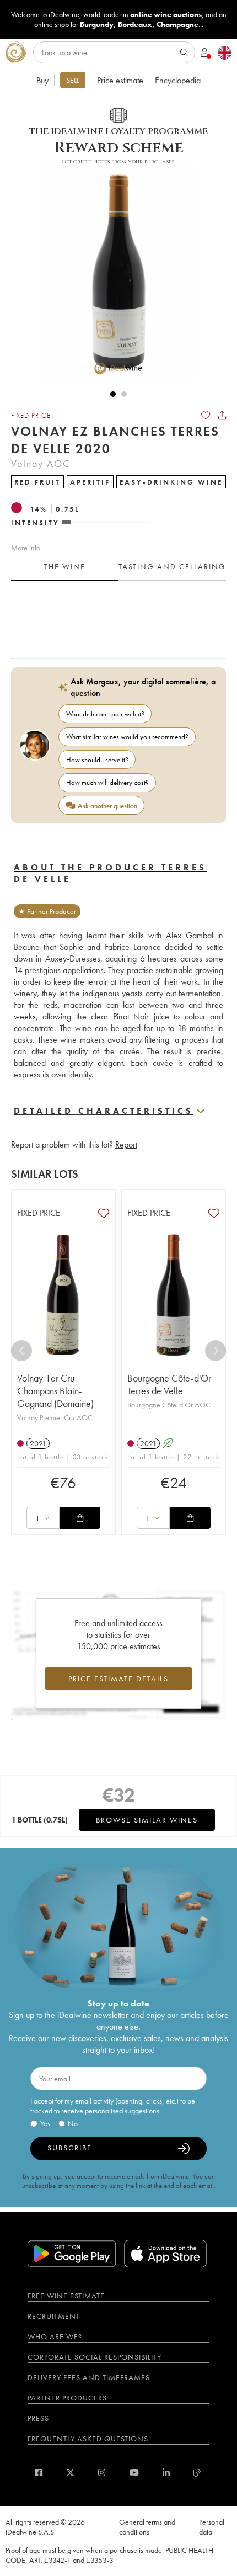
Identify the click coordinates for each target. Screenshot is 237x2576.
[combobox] (43, 1518)
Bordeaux (135, 24)
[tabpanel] (118, 615)
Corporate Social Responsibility (95, 2357)
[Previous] (21, 1351)
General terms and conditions (147, 2527)
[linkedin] (166, 2473)
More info (26, 548)
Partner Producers (67, 2398)
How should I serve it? (97, 760)
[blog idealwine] (198, 2473)
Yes (45, 2123)
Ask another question (107, 806)
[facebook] (39, 2473)
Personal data (212, 2527)
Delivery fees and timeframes (89, 2377)
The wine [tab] (65, 566)
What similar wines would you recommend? (127, 737)
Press (38, 2418)
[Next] (216, 1351)
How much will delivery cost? (107, 782)
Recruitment (54, 2316)
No (73, 2123)
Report (126, 1144)
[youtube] (134, 2473)
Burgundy (97, 24)
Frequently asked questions (88, 2439)
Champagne (177, 24)
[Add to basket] (80, 1518)
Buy (42, 80)
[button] (113, 272)
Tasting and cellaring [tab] (172, 566)
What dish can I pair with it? (105, 714)
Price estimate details (118, 1679)
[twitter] (70, 2473)
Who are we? (55, 2336)
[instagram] (102, 2473)
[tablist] (118, 567)
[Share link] (222, 415)
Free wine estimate (66, 2296)
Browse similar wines (147, 1820)
